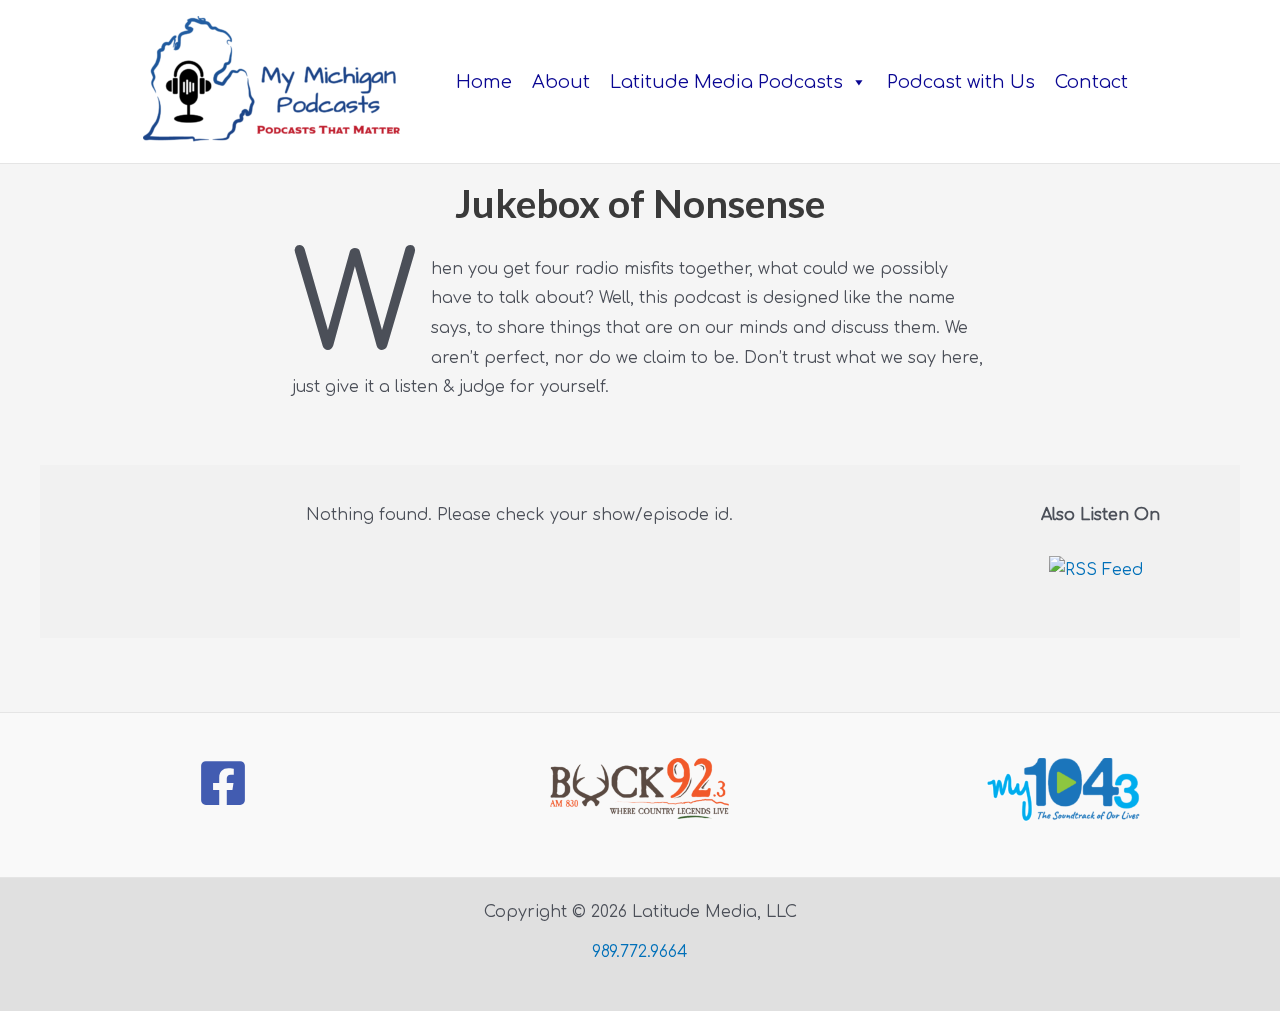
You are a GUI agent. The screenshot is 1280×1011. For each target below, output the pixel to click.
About (561, 82)
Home (484, 82)
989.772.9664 (640, 952)
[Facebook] (223, 783)
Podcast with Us (961, 82)
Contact (1091, 82)
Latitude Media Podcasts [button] (726, 82)
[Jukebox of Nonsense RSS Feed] (1100, 578)
